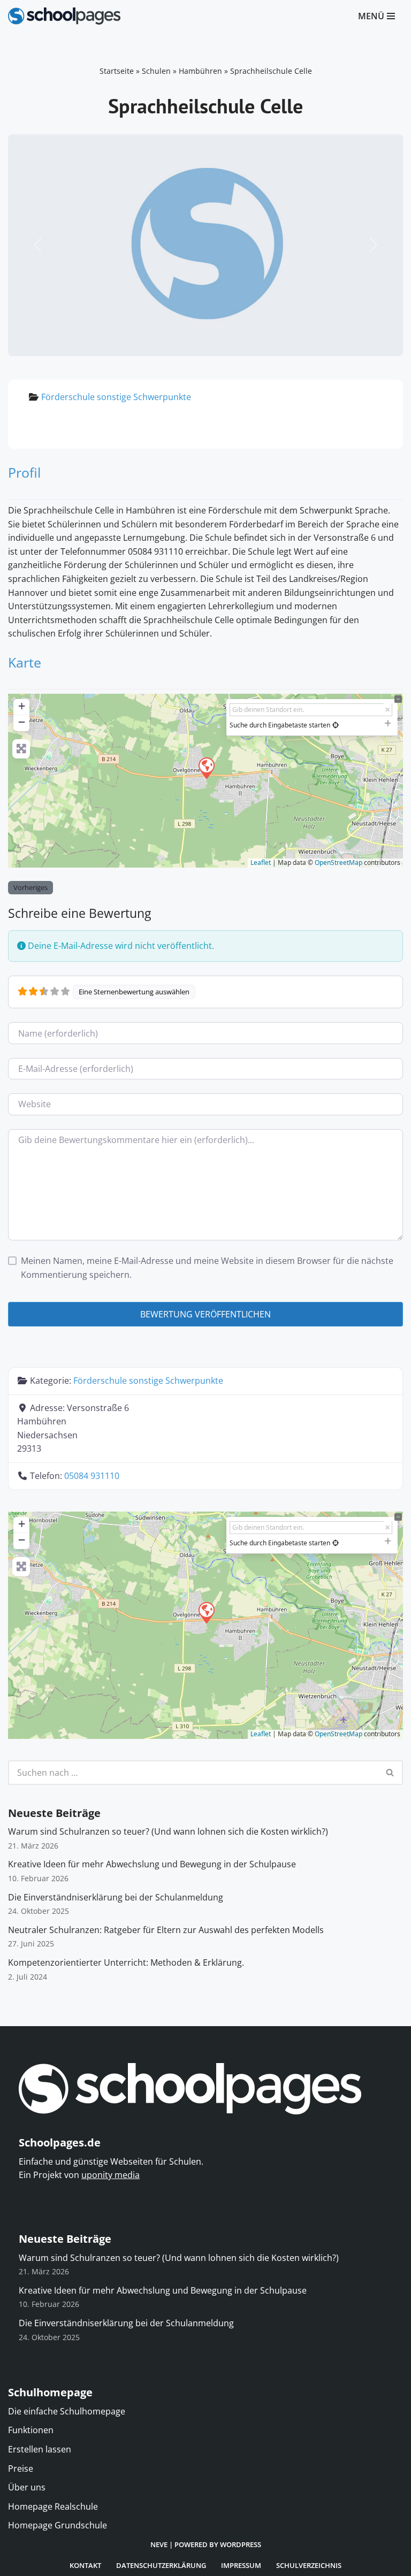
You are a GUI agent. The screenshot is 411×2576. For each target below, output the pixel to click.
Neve (159, 2544)
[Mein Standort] (336, 725)
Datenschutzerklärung (161, 2565)
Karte (25, 662)
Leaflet (261, 862)
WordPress (241, 2544)
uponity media (111, 2175)
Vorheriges (31, 887)
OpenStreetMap (338, 862)
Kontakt (85, 2565)
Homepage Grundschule (58, 2525)
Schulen (156, 71)
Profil (24, 472)
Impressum (241, 2565)
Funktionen (31, 2430)
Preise (21, 2468)
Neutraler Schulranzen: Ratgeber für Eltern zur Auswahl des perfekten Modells (166, 1930)
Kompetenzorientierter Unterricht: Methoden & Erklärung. (126, 1962)
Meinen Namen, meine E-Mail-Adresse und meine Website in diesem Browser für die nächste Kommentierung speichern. (207, 1268)
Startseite (117, 71)
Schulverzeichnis (309, 2565)
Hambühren (200, 71)
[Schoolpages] (64, 16)
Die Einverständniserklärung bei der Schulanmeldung (116, 1897)
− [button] (22, 722)
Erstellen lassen (40, 2449)
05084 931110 (92, 1476)
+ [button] (22, 706)
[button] (38, 245)
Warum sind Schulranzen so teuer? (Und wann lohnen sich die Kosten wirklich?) (168, 1831)
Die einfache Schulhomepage (67, 2411)
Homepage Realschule (53, 2506)
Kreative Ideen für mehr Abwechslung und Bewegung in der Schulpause (152, 1864)
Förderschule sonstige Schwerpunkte (116, 397)
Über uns (27, 2487)
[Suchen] (390, 1773)
